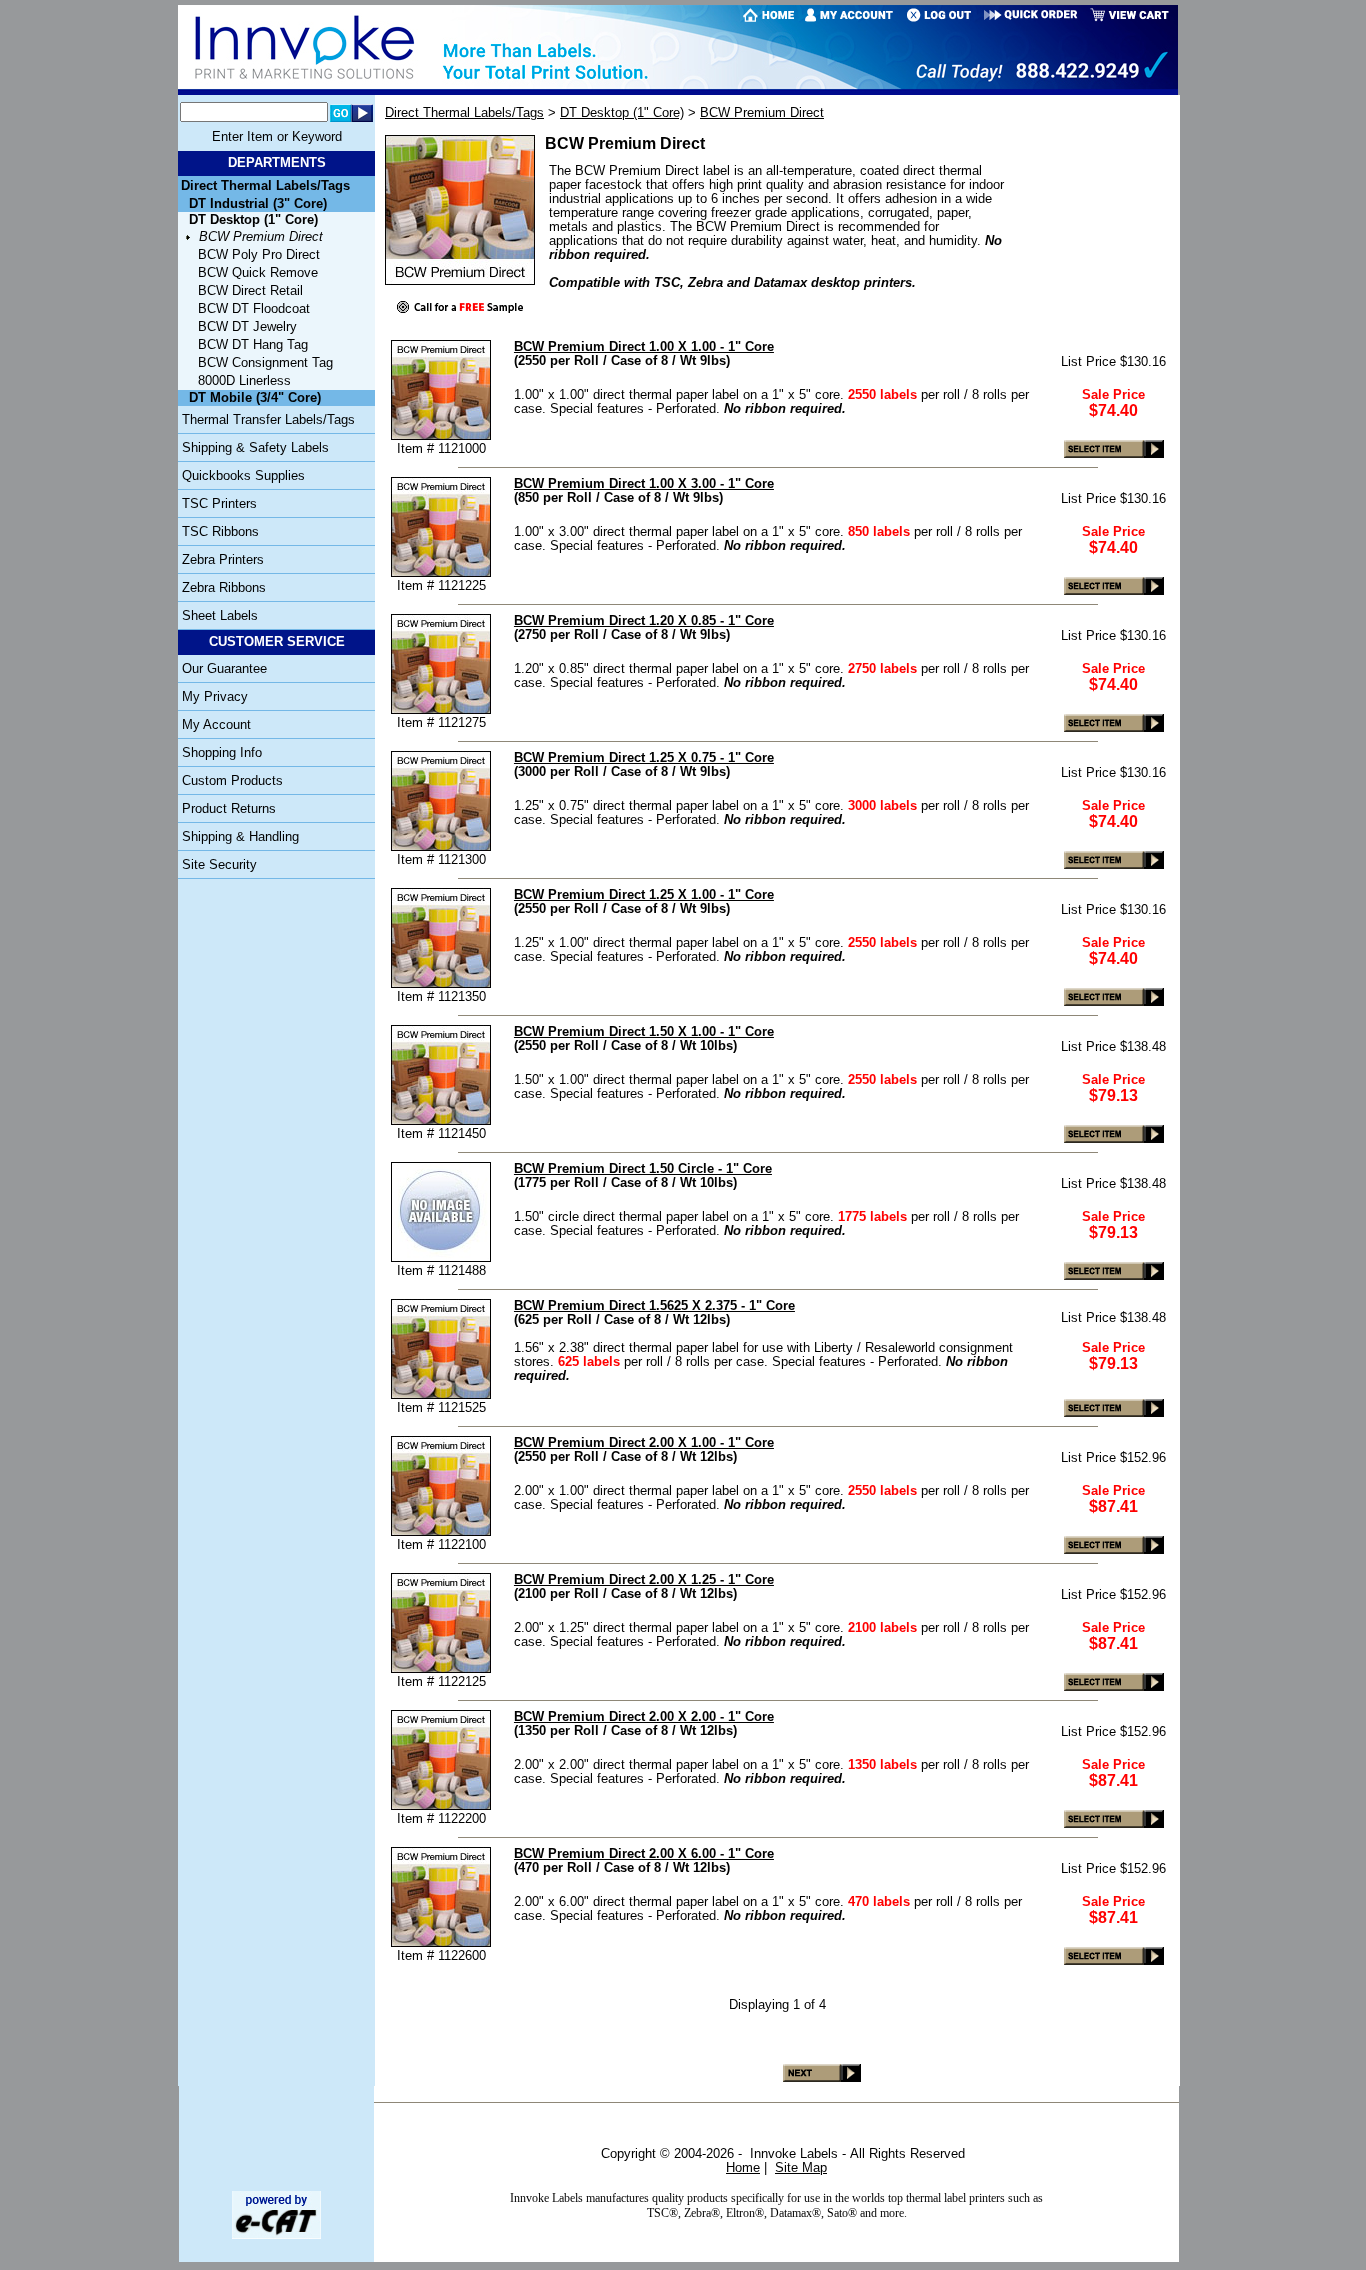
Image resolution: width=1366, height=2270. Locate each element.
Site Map (801, 2168)
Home (743, 2168)
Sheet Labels (220, 616)
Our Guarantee (224, 669)
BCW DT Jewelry (247, 327)
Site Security (219, 865)
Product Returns (229, 809)
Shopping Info (222, 753)
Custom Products (232, 781)
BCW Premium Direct (261, 237)
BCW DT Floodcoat (254, 309)
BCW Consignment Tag (265, 363)
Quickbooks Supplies (243, 476)
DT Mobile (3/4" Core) (255, 398)
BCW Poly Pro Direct (259, 255)
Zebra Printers (223, 560)
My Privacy (215, 697)
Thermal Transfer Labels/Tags (268, 420)
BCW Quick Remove (258, 273)
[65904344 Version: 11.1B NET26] (276, 2235)
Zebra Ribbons (224, 588)
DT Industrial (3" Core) (258, 204)
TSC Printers (219, 504)
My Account (216, 725)
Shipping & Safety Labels (255, 448)
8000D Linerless (244, 381)
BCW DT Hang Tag (253, 345)
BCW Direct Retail (250, 291)
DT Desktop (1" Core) (622, 112)
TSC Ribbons (220, 532)
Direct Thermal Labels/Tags (265, 186)
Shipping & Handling (240, 837)
